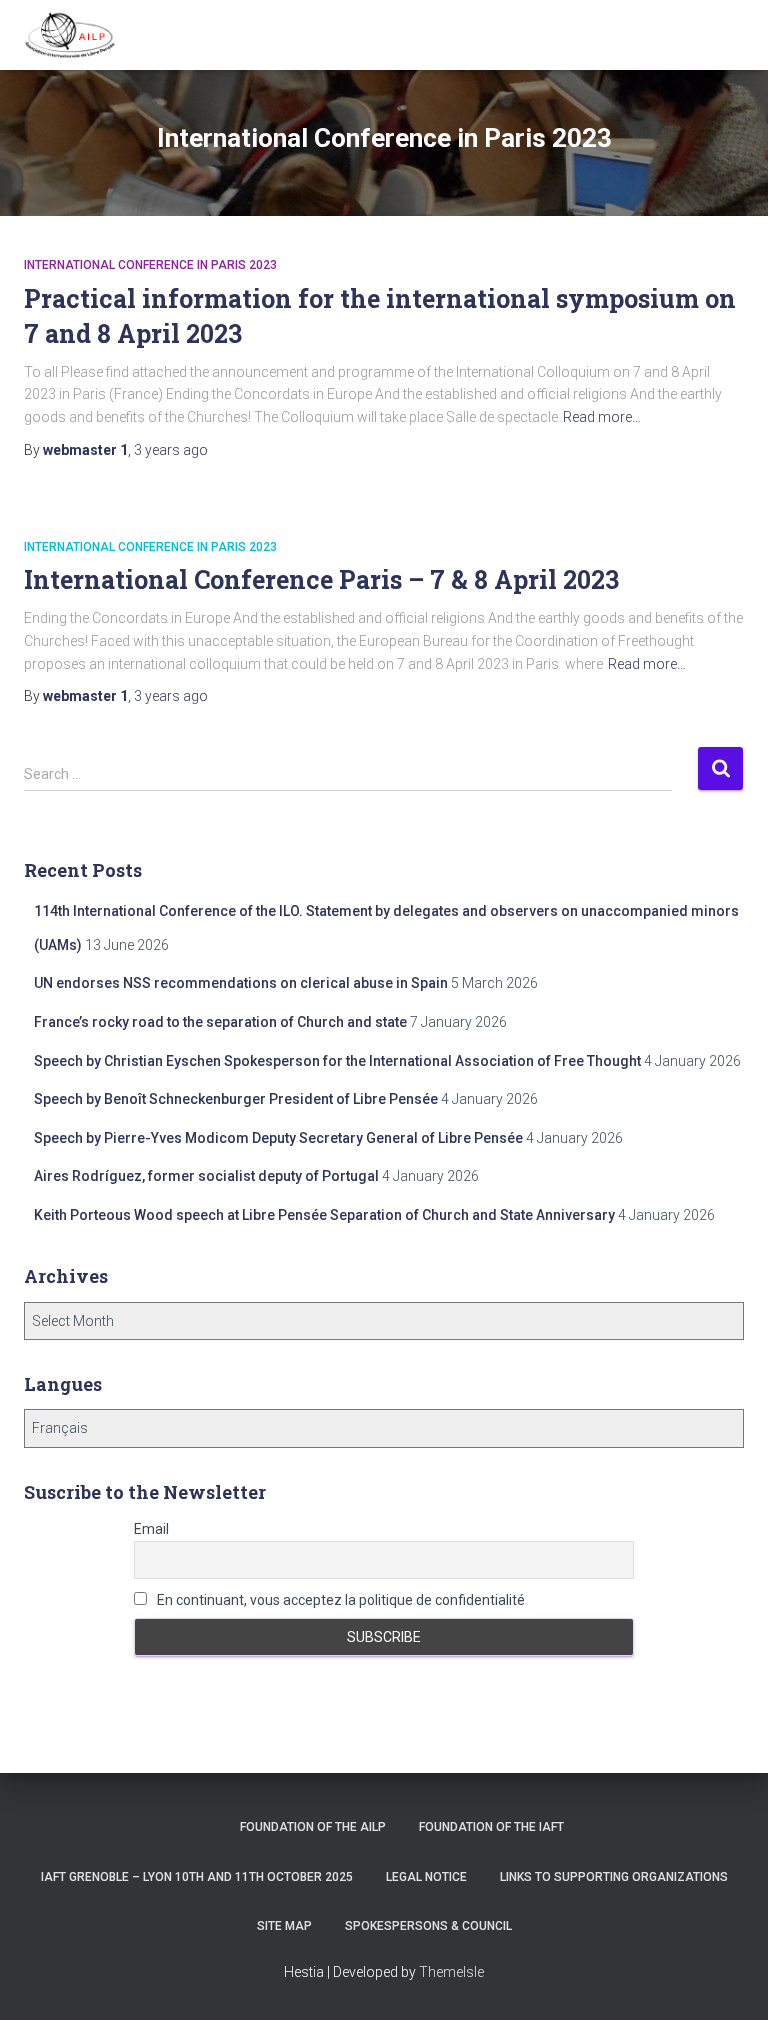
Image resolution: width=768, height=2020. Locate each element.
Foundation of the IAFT (491, 1827)
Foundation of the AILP (313, 1827)
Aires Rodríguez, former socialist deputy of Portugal (206, 1176)
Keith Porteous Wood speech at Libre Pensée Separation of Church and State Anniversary (324, 1215)
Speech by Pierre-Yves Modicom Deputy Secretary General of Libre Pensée (278, 1138)
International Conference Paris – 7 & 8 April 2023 (321, 579)
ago (171, 450)
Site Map (284, 1926)
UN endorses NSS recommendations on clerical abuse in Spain (241, 983)
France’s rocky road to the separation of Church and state (220, 1022)
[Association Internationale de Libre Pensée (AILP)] (77, 35)
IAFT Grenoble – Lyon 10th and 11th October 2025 (197, 1877)
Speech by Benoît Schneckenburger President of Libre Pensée (236, 1099)
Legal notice (426, 1877)
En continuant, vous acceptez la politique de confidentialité (339, 1600)
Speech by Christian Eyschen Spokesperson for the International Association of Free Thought (337, 1061)
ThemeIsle (451, 1972)
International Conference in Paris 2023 (150, 265)
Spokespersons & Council (428, 1926)
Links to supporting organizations (614, 1877)
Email (151, 1529)
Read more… (602, 417)
